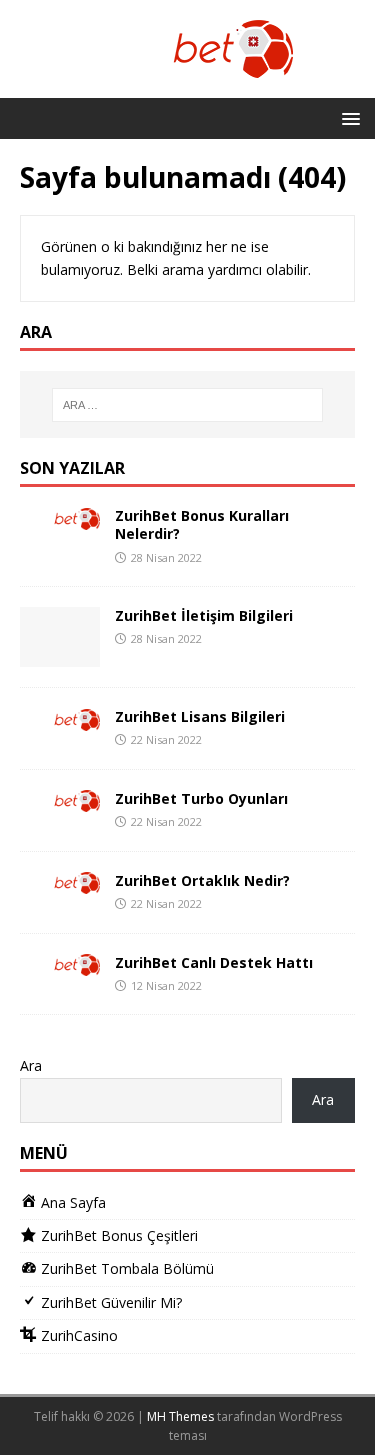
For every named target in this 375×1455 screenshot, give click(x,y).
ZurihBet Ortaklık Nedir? (202, 880)
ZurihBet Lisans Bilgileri (200, 716)
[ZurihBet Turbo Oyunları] (60, 800)
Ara (31, 1065)
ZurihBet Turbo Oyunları (201, 798)
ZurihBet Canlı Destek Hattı (214, 962)
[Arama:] (188, 405)
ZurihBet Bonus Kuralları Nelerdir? (202, 524)
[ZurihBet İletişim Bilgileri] (60, 655)
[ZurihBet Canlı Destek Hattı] (60, 964)
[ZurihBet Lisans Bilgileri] (60, 718)
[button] (347, 117)
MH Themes (180, 1416)
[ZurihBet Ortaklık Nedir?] (60, 882)
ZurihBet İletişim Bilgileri (204, 615)
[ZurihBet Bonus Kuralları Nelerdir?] (60, 517)
